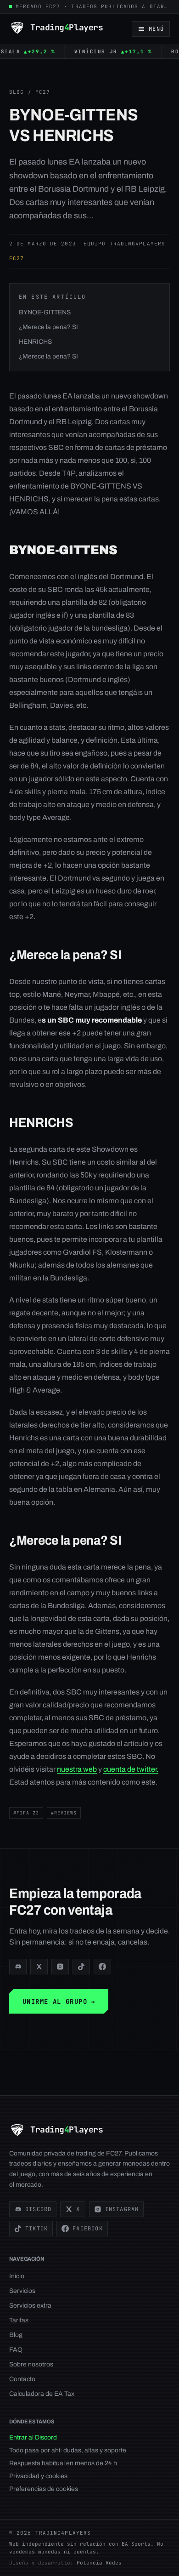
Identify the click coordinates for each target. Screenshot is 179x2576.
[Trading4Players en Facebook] (102, 1967)
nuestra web (77, 1769)
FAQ (16, 2350)
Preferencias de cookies (44, 2489)
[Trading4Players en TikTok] (81, 1967)
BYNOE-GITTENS (45, 312)
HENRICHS (35, 342)
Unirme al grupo (59, 2002)
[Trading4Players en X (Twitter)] (39, 1967)
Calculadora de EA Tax (42, 2394)
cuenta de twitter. (131, 1769)
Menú (156, 29)
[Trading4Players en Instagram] (60, 1967)
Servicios (22, 2291)
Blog (17, 92)
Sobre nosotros (31, 2364)
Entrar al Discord (33, 2437)
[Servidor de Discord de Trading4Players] (18, 1967)
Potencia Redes (99, 2563)
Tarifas (19, 2320)
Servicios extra (30, 2306)
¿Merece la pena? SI (48, 327)
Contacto (22, 2379)
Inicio (17, 2276)
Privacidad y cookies (38, 2476)
